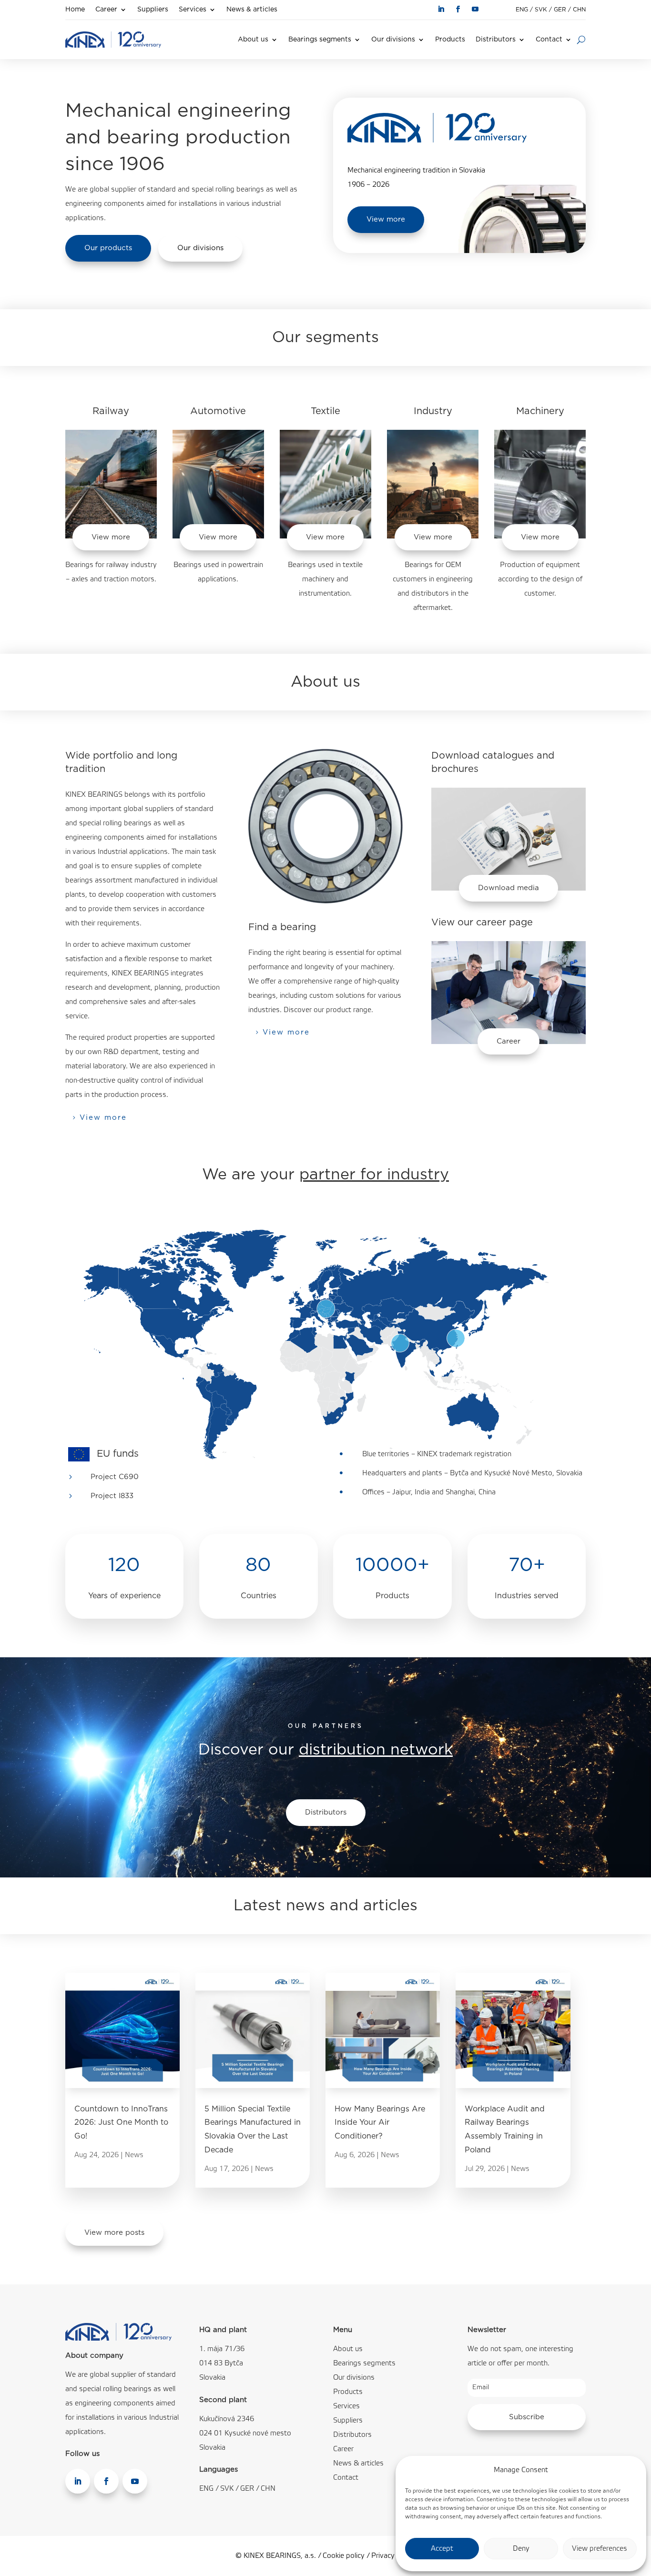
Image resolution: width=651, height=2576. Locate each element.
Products (450, 40)
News (134, 2155)
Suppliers (153, 10)
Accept (442, 2549)
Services (193, 10)
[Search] (581, 40)
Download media (509, 888)
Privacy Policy (393, 2556)
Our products (108, 248)
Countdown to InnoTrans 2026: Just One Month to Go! (121, 2123)
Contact (549, 40)
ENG (522, 10)
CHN (579, 10)
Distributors (496, 40)
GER (560, 10)
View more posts (114, 2233)
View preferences (600, 2549)
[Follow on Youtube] (475, 9)
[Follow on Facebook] (458, 9)
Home (75, 10)
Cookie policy (344, 2556)
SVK (541, 10)
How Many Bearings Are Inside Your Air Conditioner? (380, 2123)
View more (386, 219)
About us (253, 40)
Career (106, 10)
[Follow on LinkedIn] (441, 9)
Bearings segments (320, 40)
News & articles (252, 10)
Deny (521, 2549)
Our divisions (393, 40)
